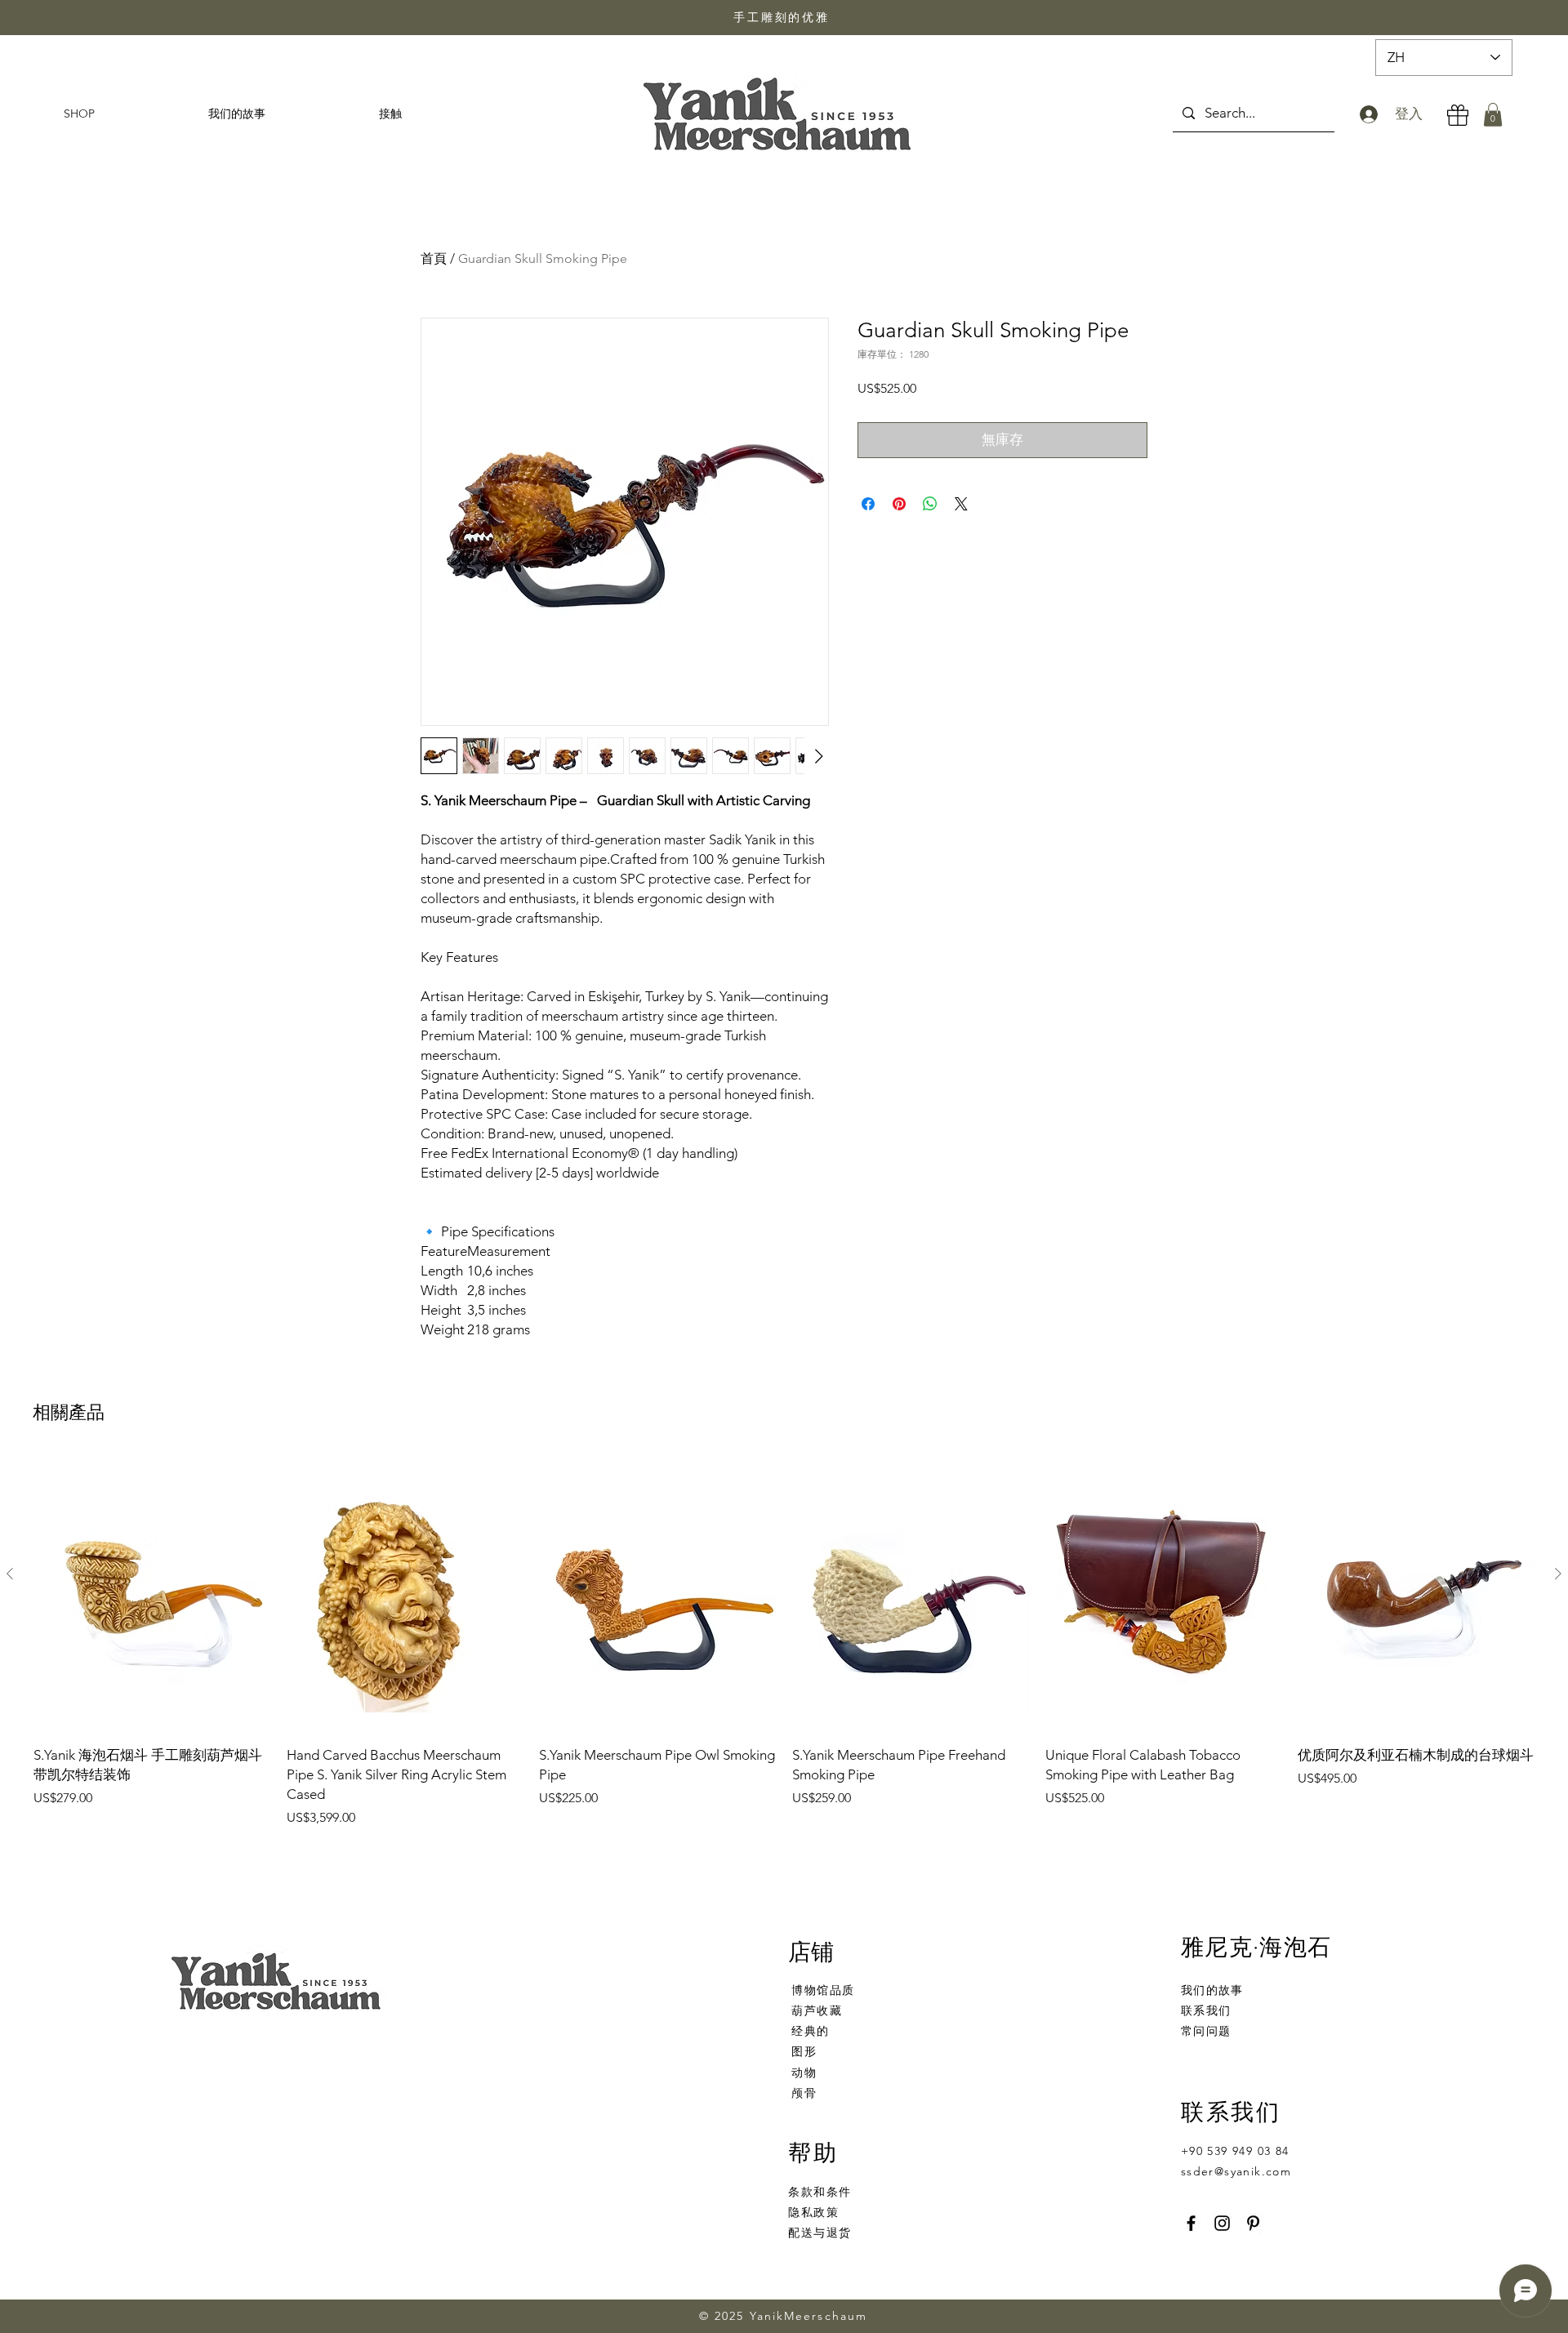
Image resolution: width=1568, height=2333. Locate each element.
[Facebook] (1191, 2223)
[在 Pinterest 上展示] (899, 504)
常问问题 (1206, 2031)
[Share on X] (961, 504)
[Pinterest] (1253, 2223)
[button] (1493, 115)
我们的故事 (1212, 1990)
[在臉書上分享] (868, 504)
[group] (784, 1642)
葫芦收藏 (817, 2010)
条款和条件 (820, 2192)
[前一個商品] (10, 1574)
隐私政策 (813, 2212)
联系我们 (1206, 2010)
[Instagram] (1222, 2223)
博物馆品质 (823, 1990)
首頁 (434, 258)
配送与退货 (820, 2233)
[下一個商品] (1558, 1574)
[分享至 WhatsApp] (930, 504)
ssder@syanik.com (1236, 2171)
